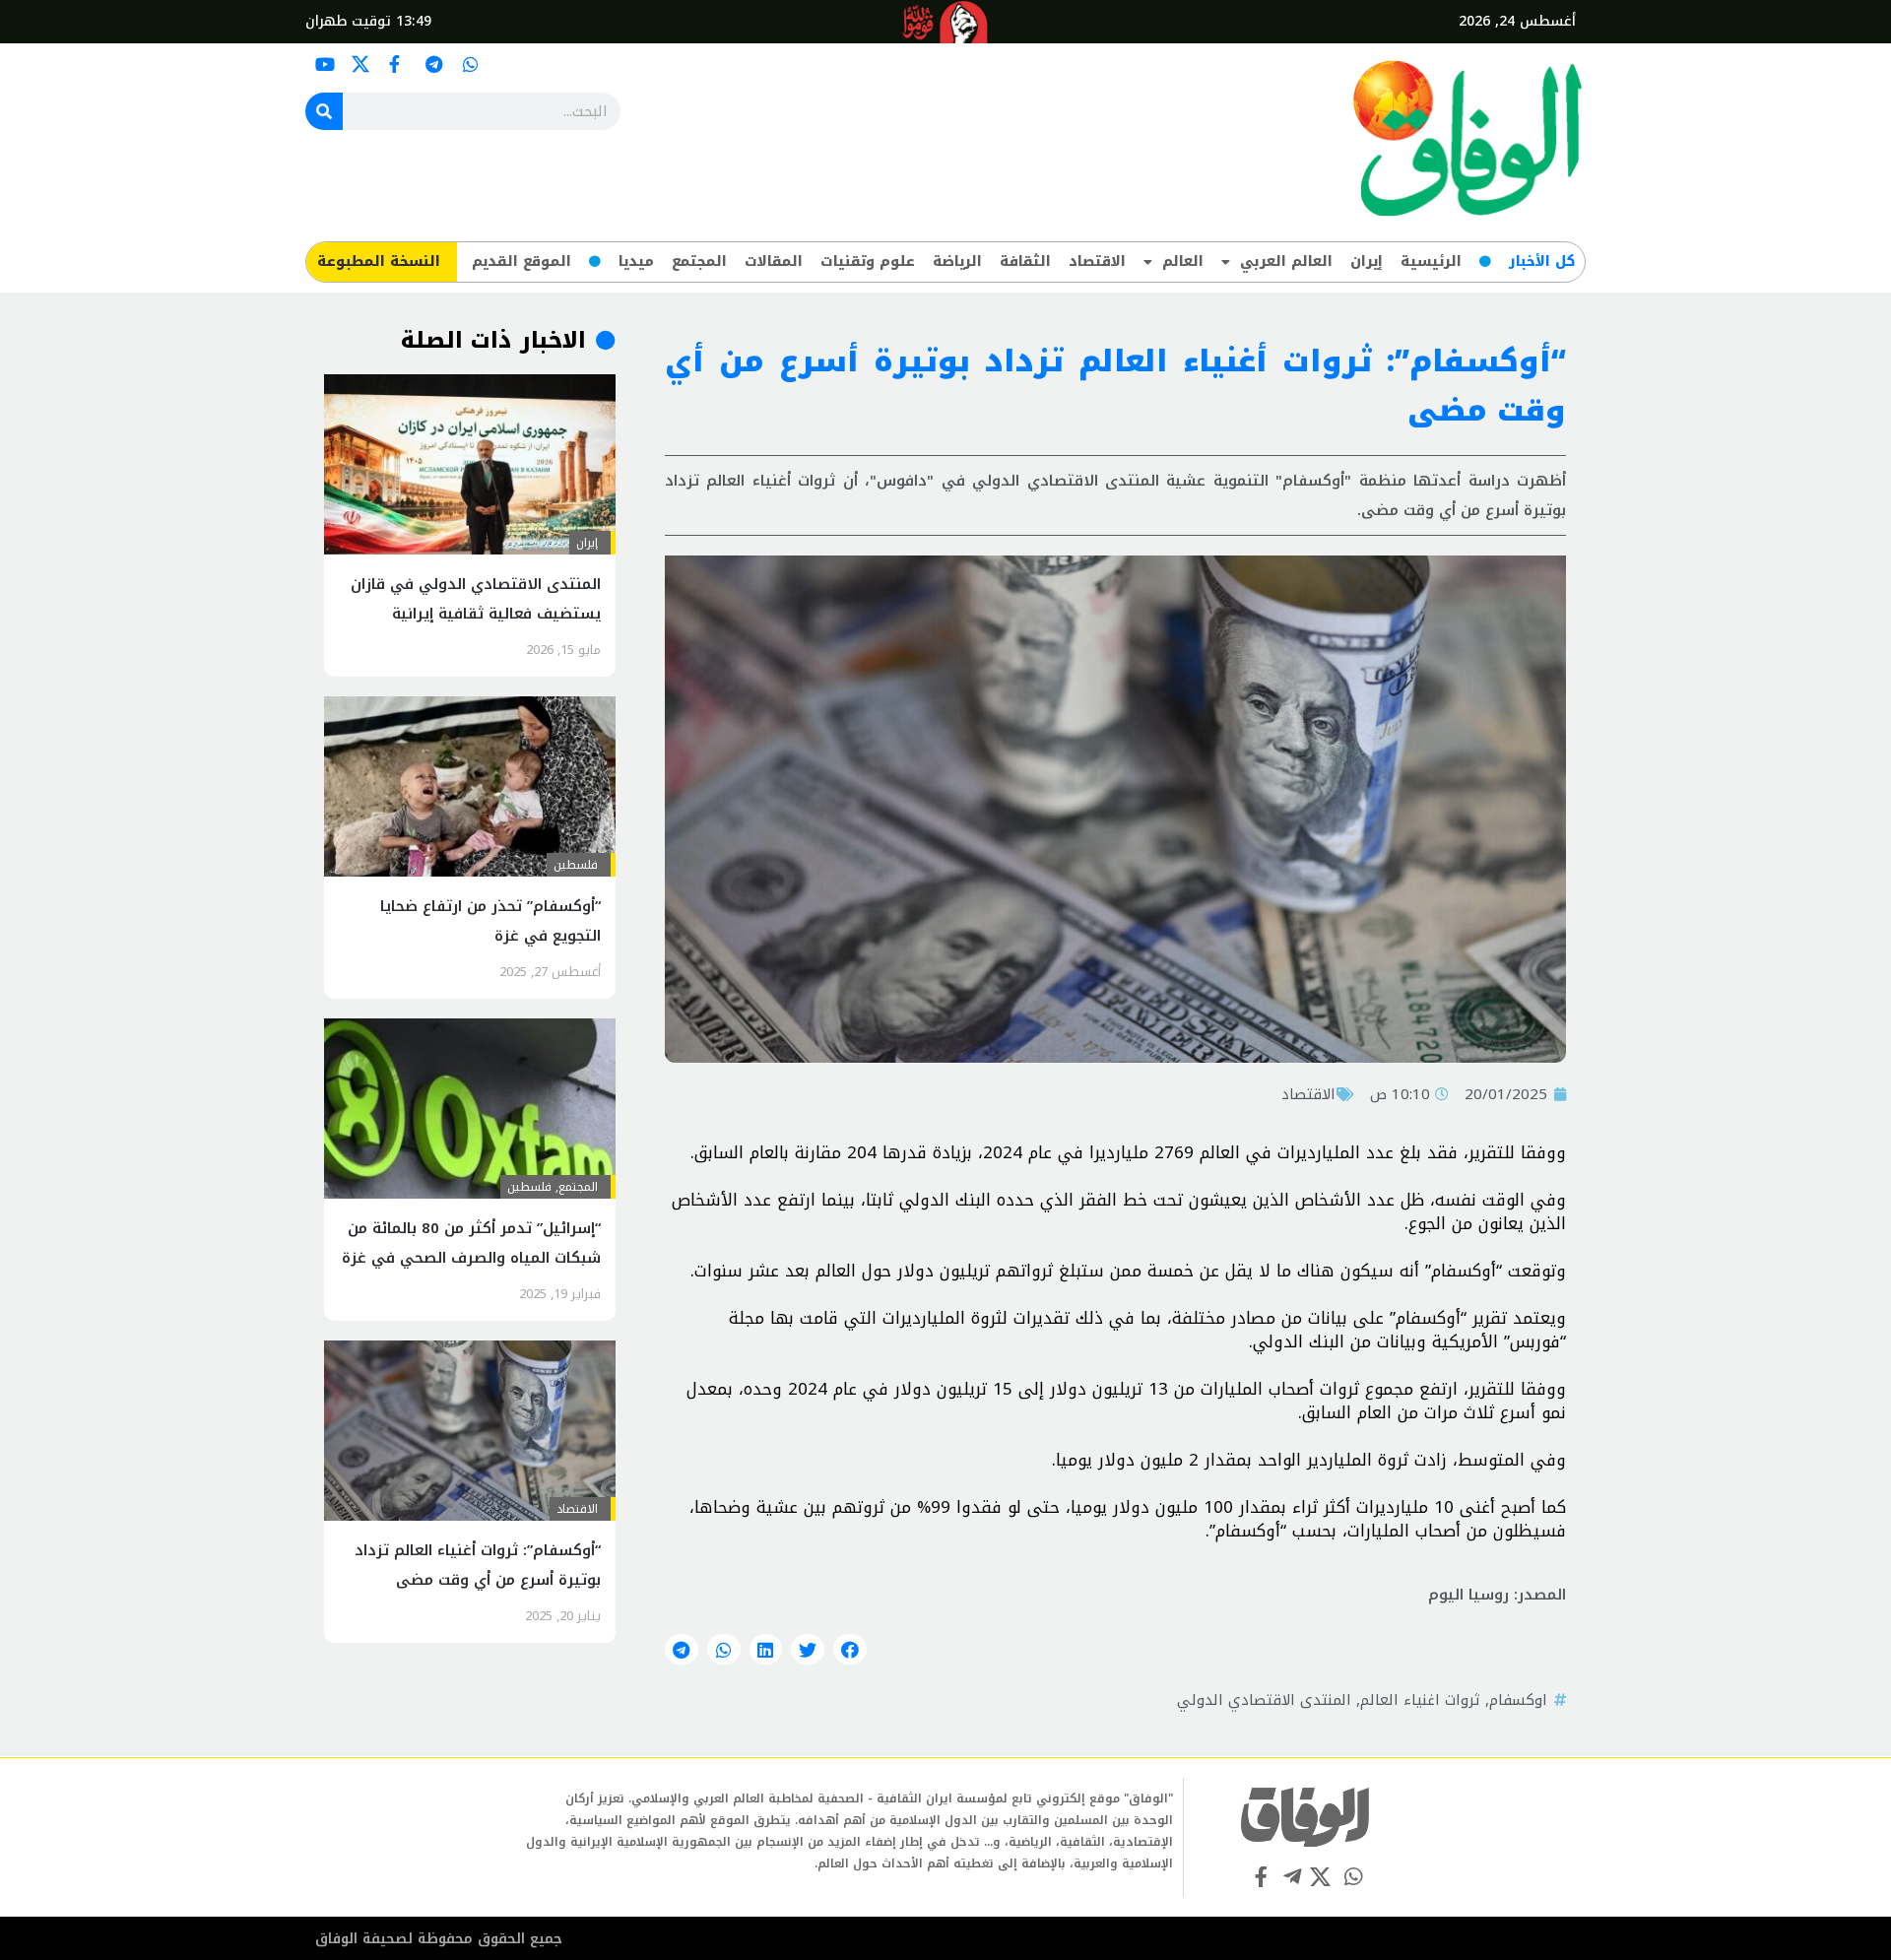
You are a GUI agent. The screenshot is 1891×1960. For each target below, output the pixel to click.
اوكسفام (1518, 1700)
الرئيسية (1431, 261)
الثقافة (1025, 261)
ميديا (636, 261)
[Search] (324, 111)
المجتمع (699, 261)
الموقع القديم (522, 261)
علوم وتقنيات (868, 261)
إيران (1367, 261)
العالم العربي (1286, 261)
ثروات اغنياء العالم (1420, 1700)
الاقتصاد (1097, 261)
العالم (1183, 261)
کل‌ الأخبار (1542, 261)
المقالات (774, 261)
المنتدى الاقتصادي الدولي (1264, 1700)
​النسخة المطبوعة (379, 261)
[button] (850, 1650)
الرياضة (957, 261)
